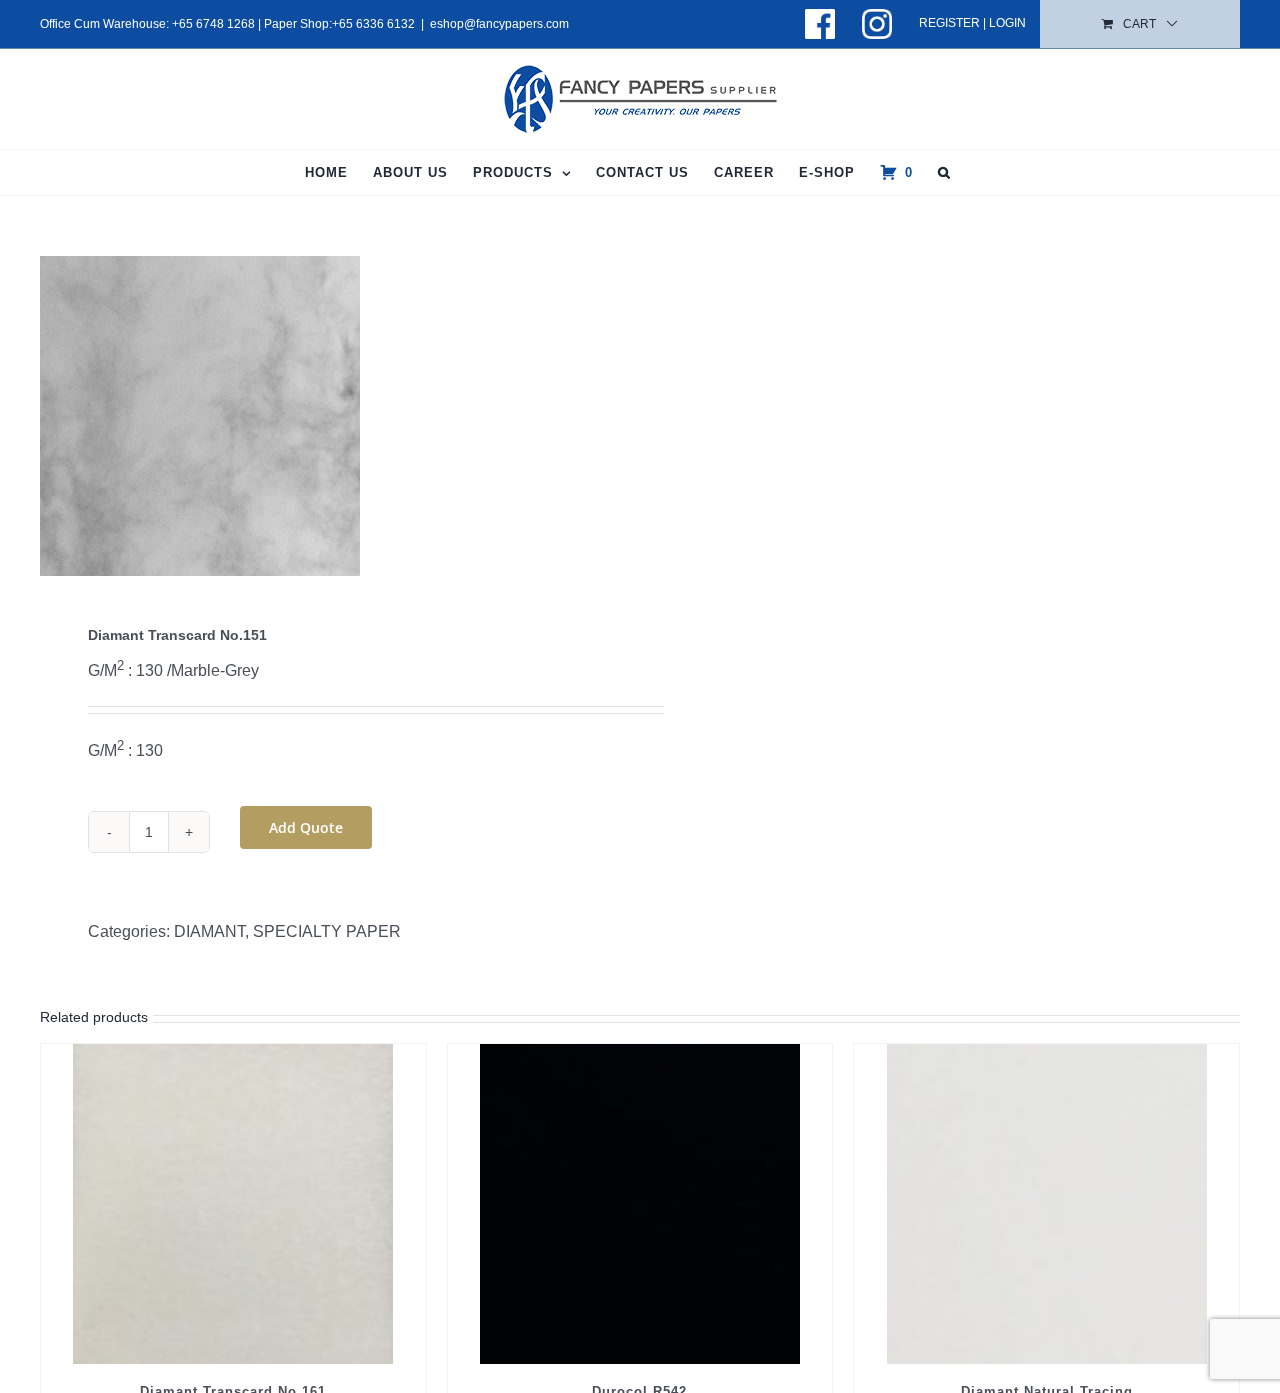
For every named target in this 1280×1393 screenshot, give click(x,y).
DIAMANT (209, 931)
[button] (944, 172)
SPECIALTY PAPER (327, 931)
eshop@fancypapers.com (499, 24)
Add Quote (306, 827)
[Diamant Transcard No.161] (233, 1204)
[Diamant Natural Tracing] (1046, 1204)
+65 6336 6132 (373, 24)
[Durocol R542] (640, 1204)
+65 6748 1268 (213, 24)
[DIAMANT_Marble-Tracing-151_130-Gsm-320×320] (328, 416)
